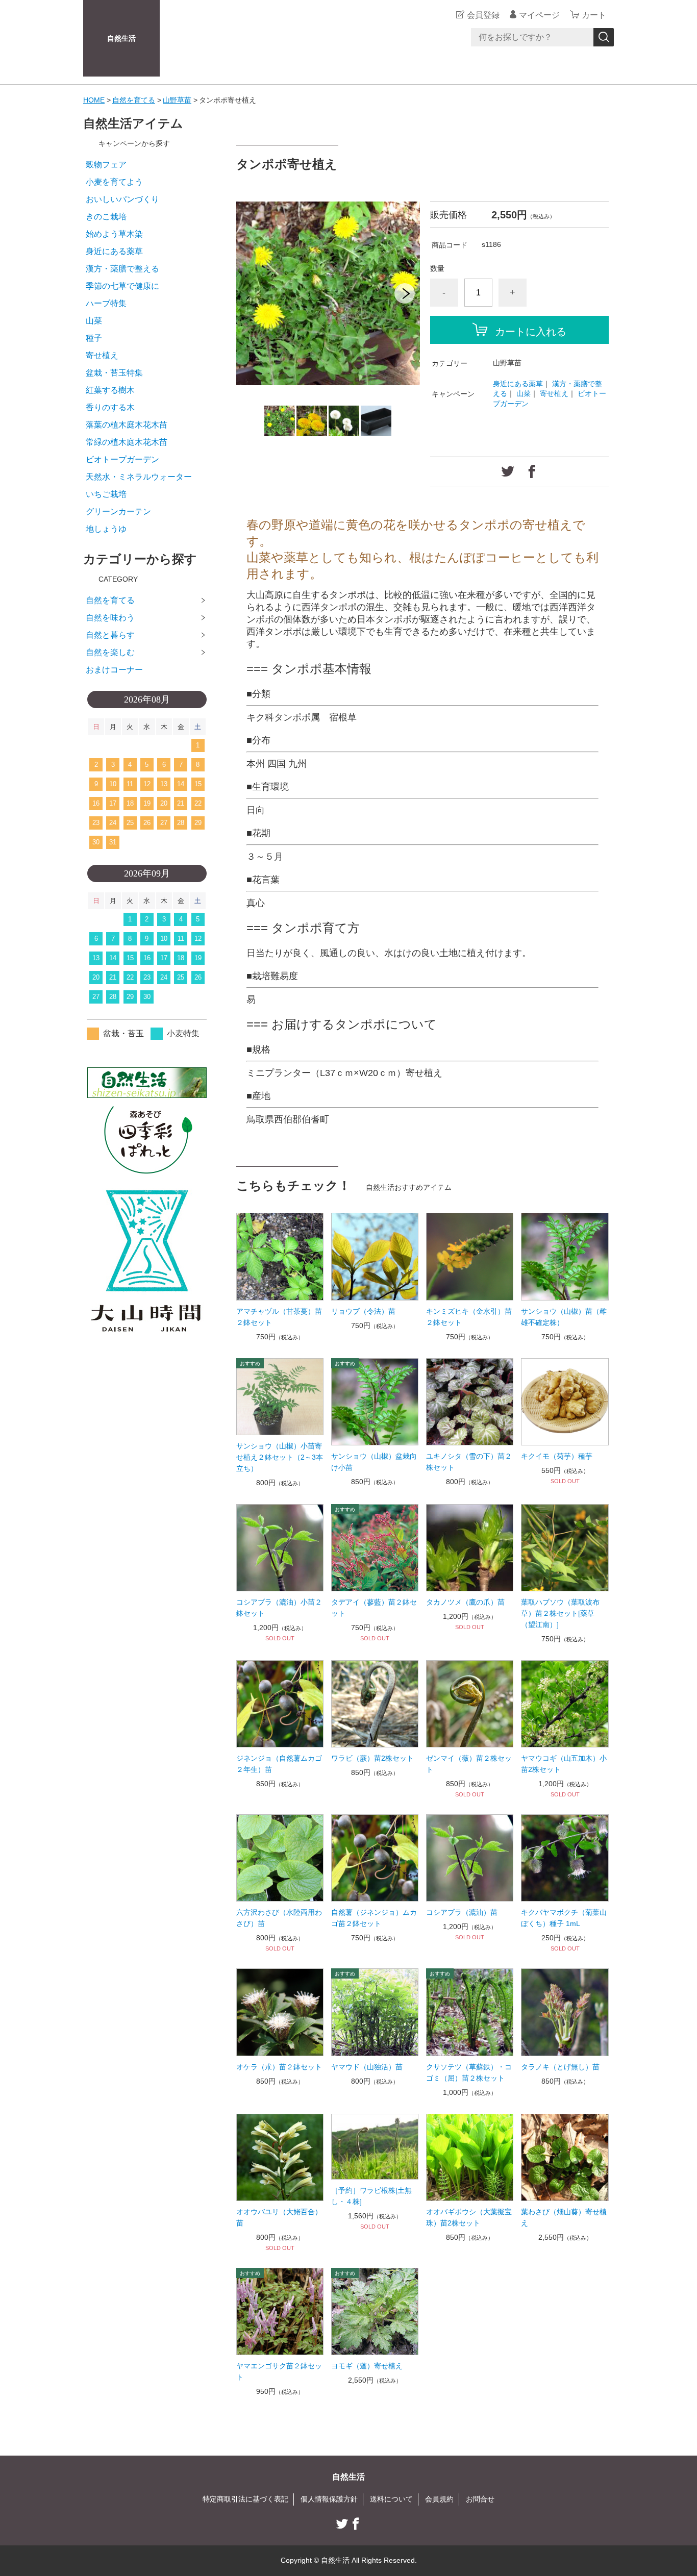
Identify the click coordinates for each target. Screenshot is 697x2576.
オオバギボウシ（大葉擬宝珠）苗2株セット (469, 2217)
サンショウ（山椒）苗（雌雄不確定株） (564, 1317)
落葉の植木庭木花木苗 (127, 425)
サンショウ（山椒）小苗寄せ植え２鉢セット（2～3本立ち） (280, 1457)
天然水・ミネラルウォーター (139, 477)
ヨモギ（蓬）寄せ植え (367, 2366)
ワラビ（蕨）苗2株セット (372, 1758)
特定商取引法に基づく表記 (245, 2499)
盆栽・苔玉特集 (114, 373)
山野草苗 (177, 100)
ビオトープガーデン (122, 459)
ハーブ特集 (106, 303)
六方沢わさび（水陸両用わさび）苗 (279, 1918)
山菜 (524, 393)
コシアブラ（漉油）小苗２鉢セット (279, 1608)
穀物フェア (106, 165)
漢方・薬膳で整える (122, 269)
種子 (94, 338)
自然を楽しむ (110, 652)
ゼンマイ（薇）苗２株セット (469, 1764)
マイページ (539, 15)
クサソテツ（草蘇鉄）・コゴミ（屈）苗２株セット (469, 2072)
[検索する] (604, 37)
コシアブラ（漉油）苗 (462, 1912)
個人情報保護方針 (329, 2499)
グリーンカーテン (118, 511)
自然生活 (121, 38)
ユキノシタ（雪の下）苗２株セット (469, 1462)
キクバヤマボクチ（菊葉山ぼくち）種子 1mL (564, 1918)
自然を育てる (134, 100)
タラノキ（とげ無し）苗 (560, 2067)
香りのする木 (110, 407)
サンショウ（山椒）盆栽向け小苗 (374, 1462)
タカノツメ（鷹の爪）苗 (465, 1602)
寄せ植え (554, 393)
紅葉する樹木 (110, 390)
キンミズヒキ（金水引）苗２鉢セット (469, 1317)
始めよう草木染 (114, 234)
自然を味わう (110, 618)
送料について (391, 2499)
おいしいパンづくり (122, 199)
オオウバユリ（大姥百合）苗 (279, 2217)
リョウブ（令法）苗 (363, 1311)
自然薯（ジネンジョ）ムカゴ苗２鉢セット (374, 1918)
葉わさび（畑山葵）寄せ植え (564, 2217)
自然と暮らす (110, 635)
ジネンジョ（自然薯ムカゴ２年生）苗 (279, 1764)
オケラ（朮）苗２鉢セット (279, 2067)
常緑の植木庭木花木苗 (127, 442)
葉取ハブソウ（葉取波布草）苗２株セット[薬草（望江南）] (560, 1613)
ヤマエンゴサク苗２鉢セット (279, 2371)
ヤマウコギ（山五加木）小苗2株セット (564, 1764)
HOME (94, 100)
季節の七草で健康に (122, 286)
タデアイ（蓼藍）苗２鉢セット (374, 1608)
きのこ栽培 (106, 217)
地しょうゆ (106, 529)
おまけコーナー (114, 670)
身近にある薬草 (518, 384)
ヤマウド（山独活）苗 (367, 2067)
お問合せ (480, 2499)
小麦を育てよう (114, 182)
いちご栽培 (106, 494)
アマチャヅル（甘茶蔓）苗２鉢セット (279, 1317)
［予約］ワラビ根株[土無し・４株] (371, 2196)
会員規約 (439, 2499)
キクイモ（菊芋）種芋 (557, 1456)
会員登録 (483, 15)
